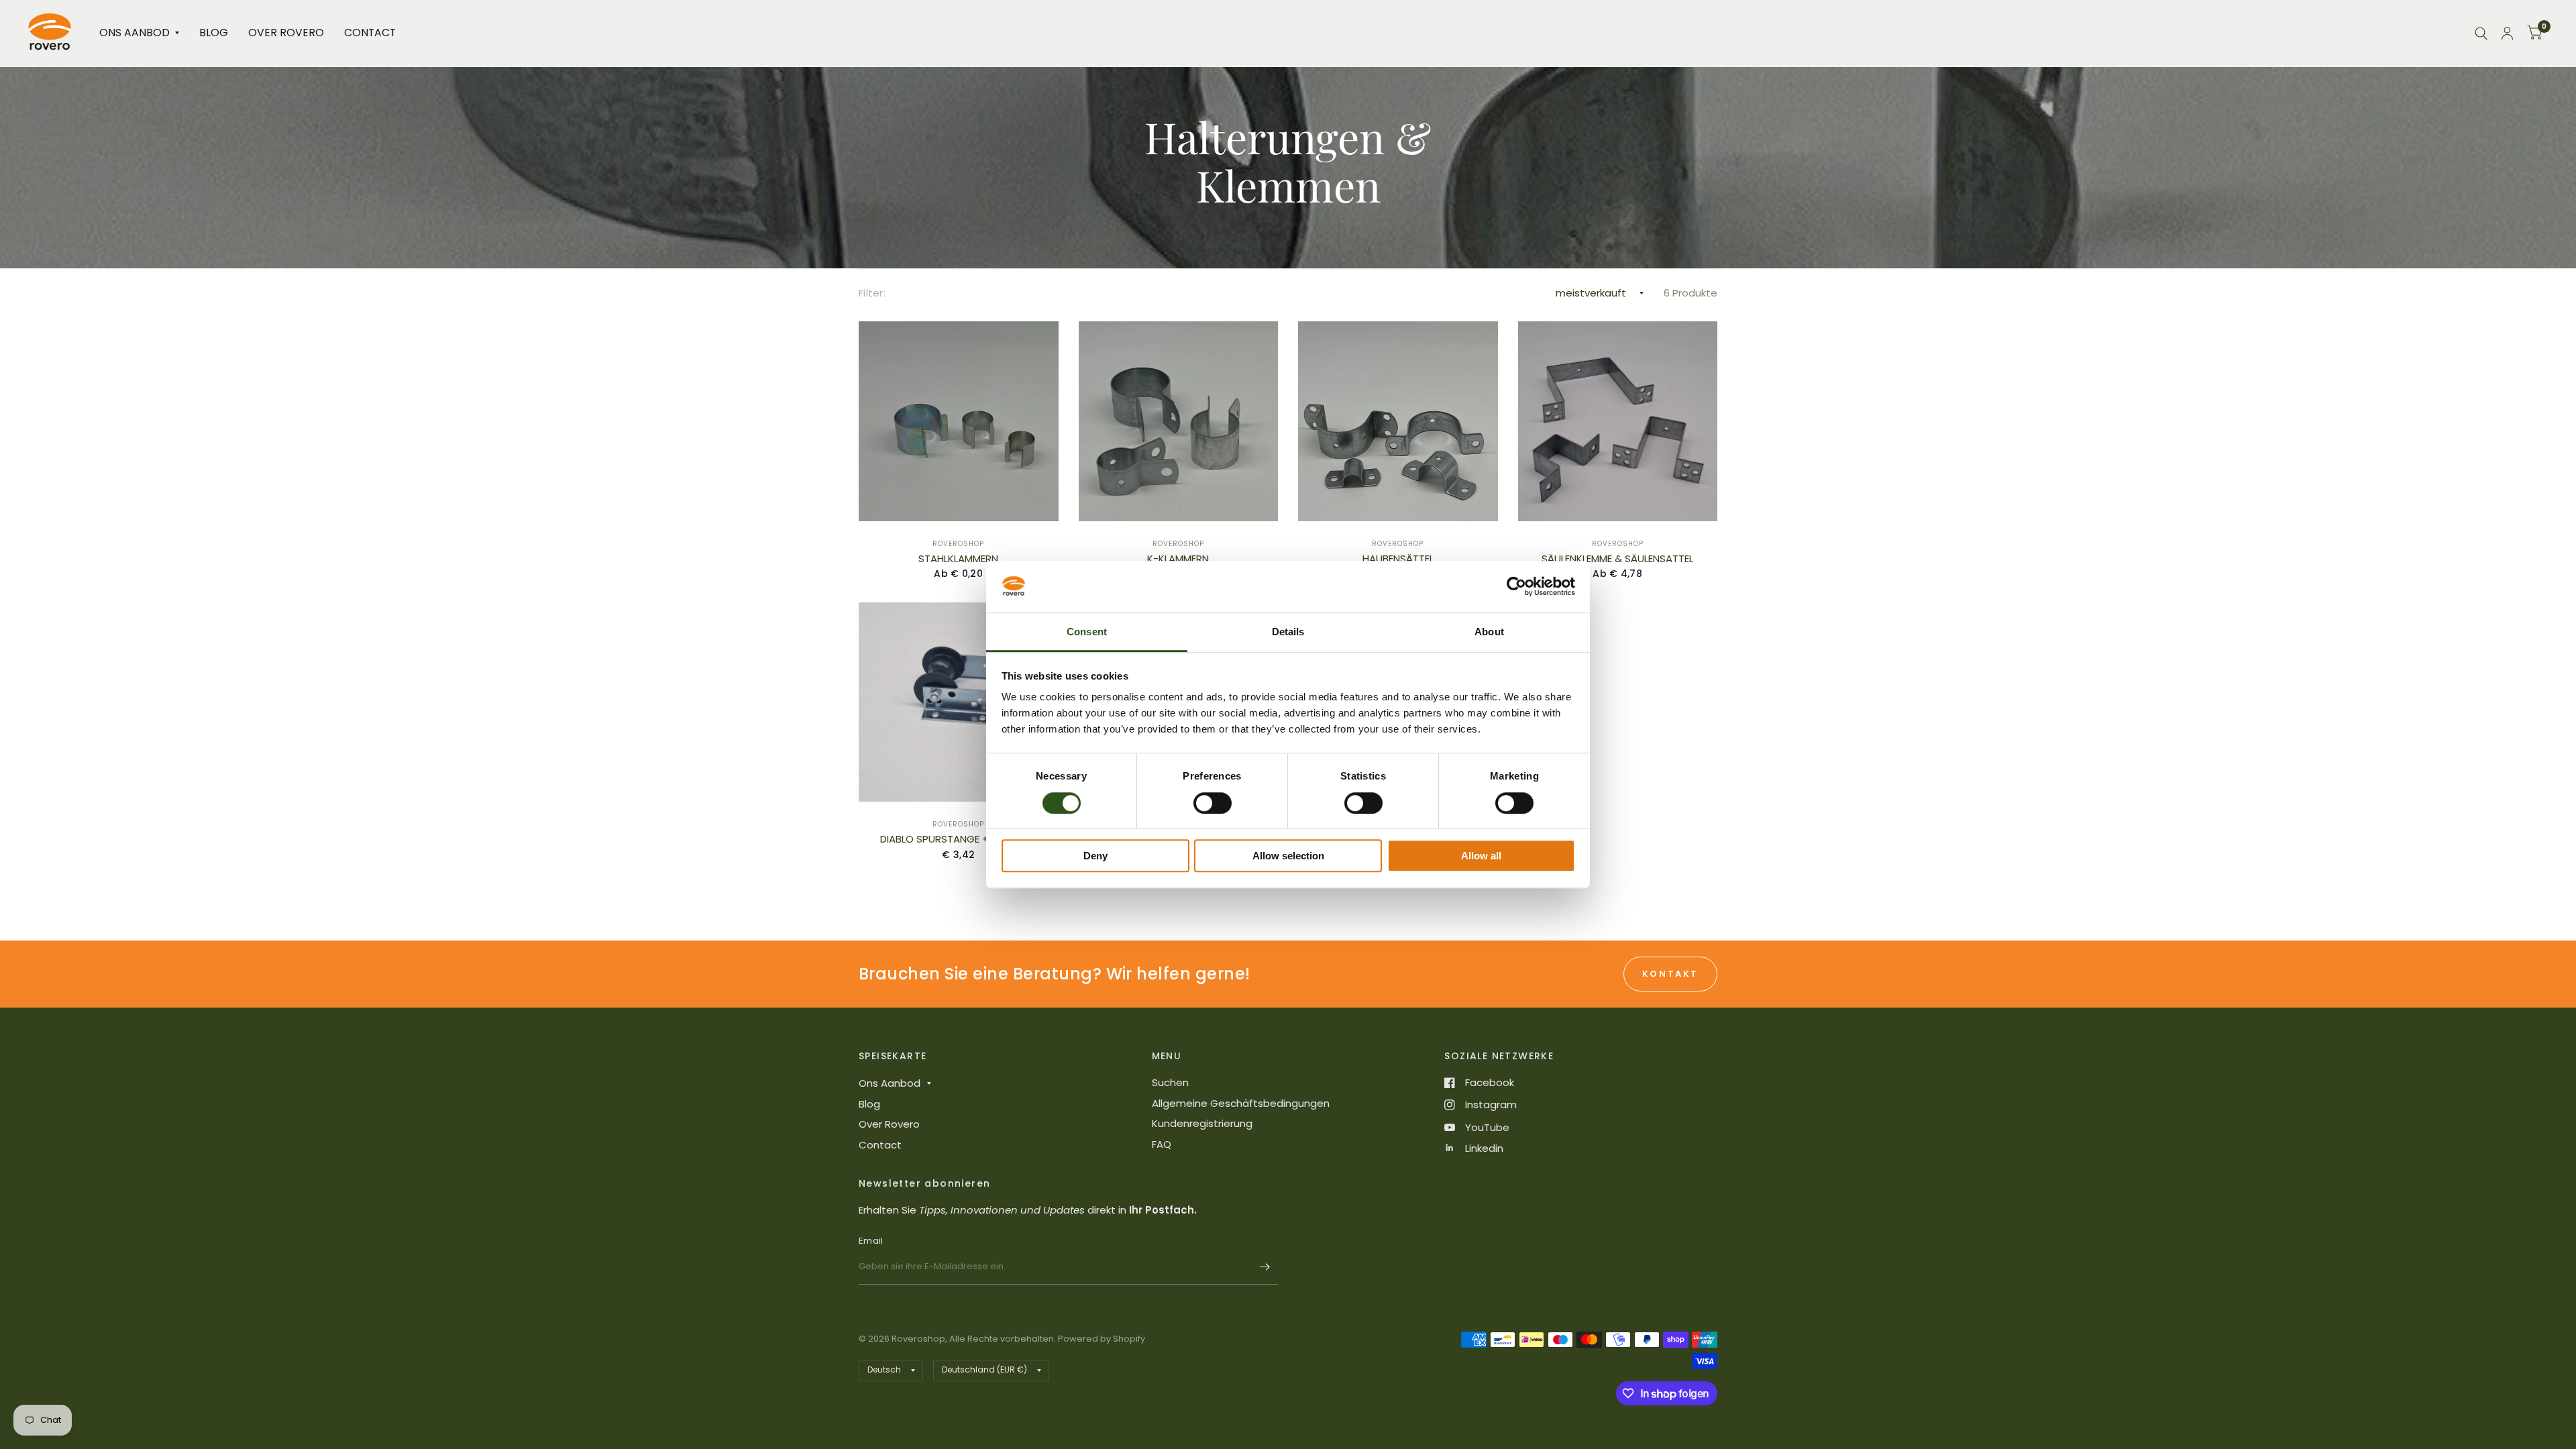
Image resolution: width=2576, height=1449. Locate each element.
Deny (1095, 856)
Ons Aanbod (135, 33)
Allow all (1481, 856)
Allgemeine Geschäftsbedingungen (1241, 1103)
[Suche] (2481, 33)
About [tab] (1489, 632)
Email (871, 1241)
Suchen (1170, 1082)
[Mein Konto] (2507, 33)
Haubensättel (1398, 558)
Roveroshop (958, 544)
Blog (214, 33)
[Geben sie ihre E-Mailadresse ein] (1265, 1267)
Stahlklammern (958, 558)
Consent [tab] (1087, 632)
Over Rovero (286, 33)
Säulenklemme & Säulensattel (1617, 558)
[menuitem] (139, 33)
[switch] (1213, 803)
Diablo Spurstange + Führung (959, 839)
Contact (370, 33)
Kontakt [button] (1670, 974)
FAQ (1162, 1144)
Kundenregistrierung (1202, 1123)
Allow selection (1288, 856)
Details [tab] (1288, 632)
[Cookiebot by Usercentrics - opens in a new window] (1516, 587)
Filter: (872, 293)
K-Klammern (1178, 558)
